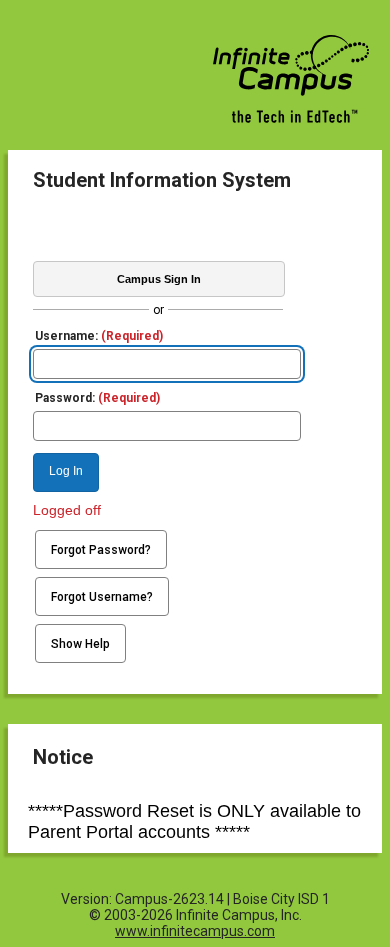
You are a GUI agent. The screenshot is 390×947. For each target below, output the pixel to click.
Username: (99, 336)
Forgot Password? (101, 550)
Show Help (80, 644)
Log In (66, 471)
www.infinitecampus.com (195, 931)
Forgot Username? (102, 597)
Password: (97, 398)
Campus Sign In (159, 279)
